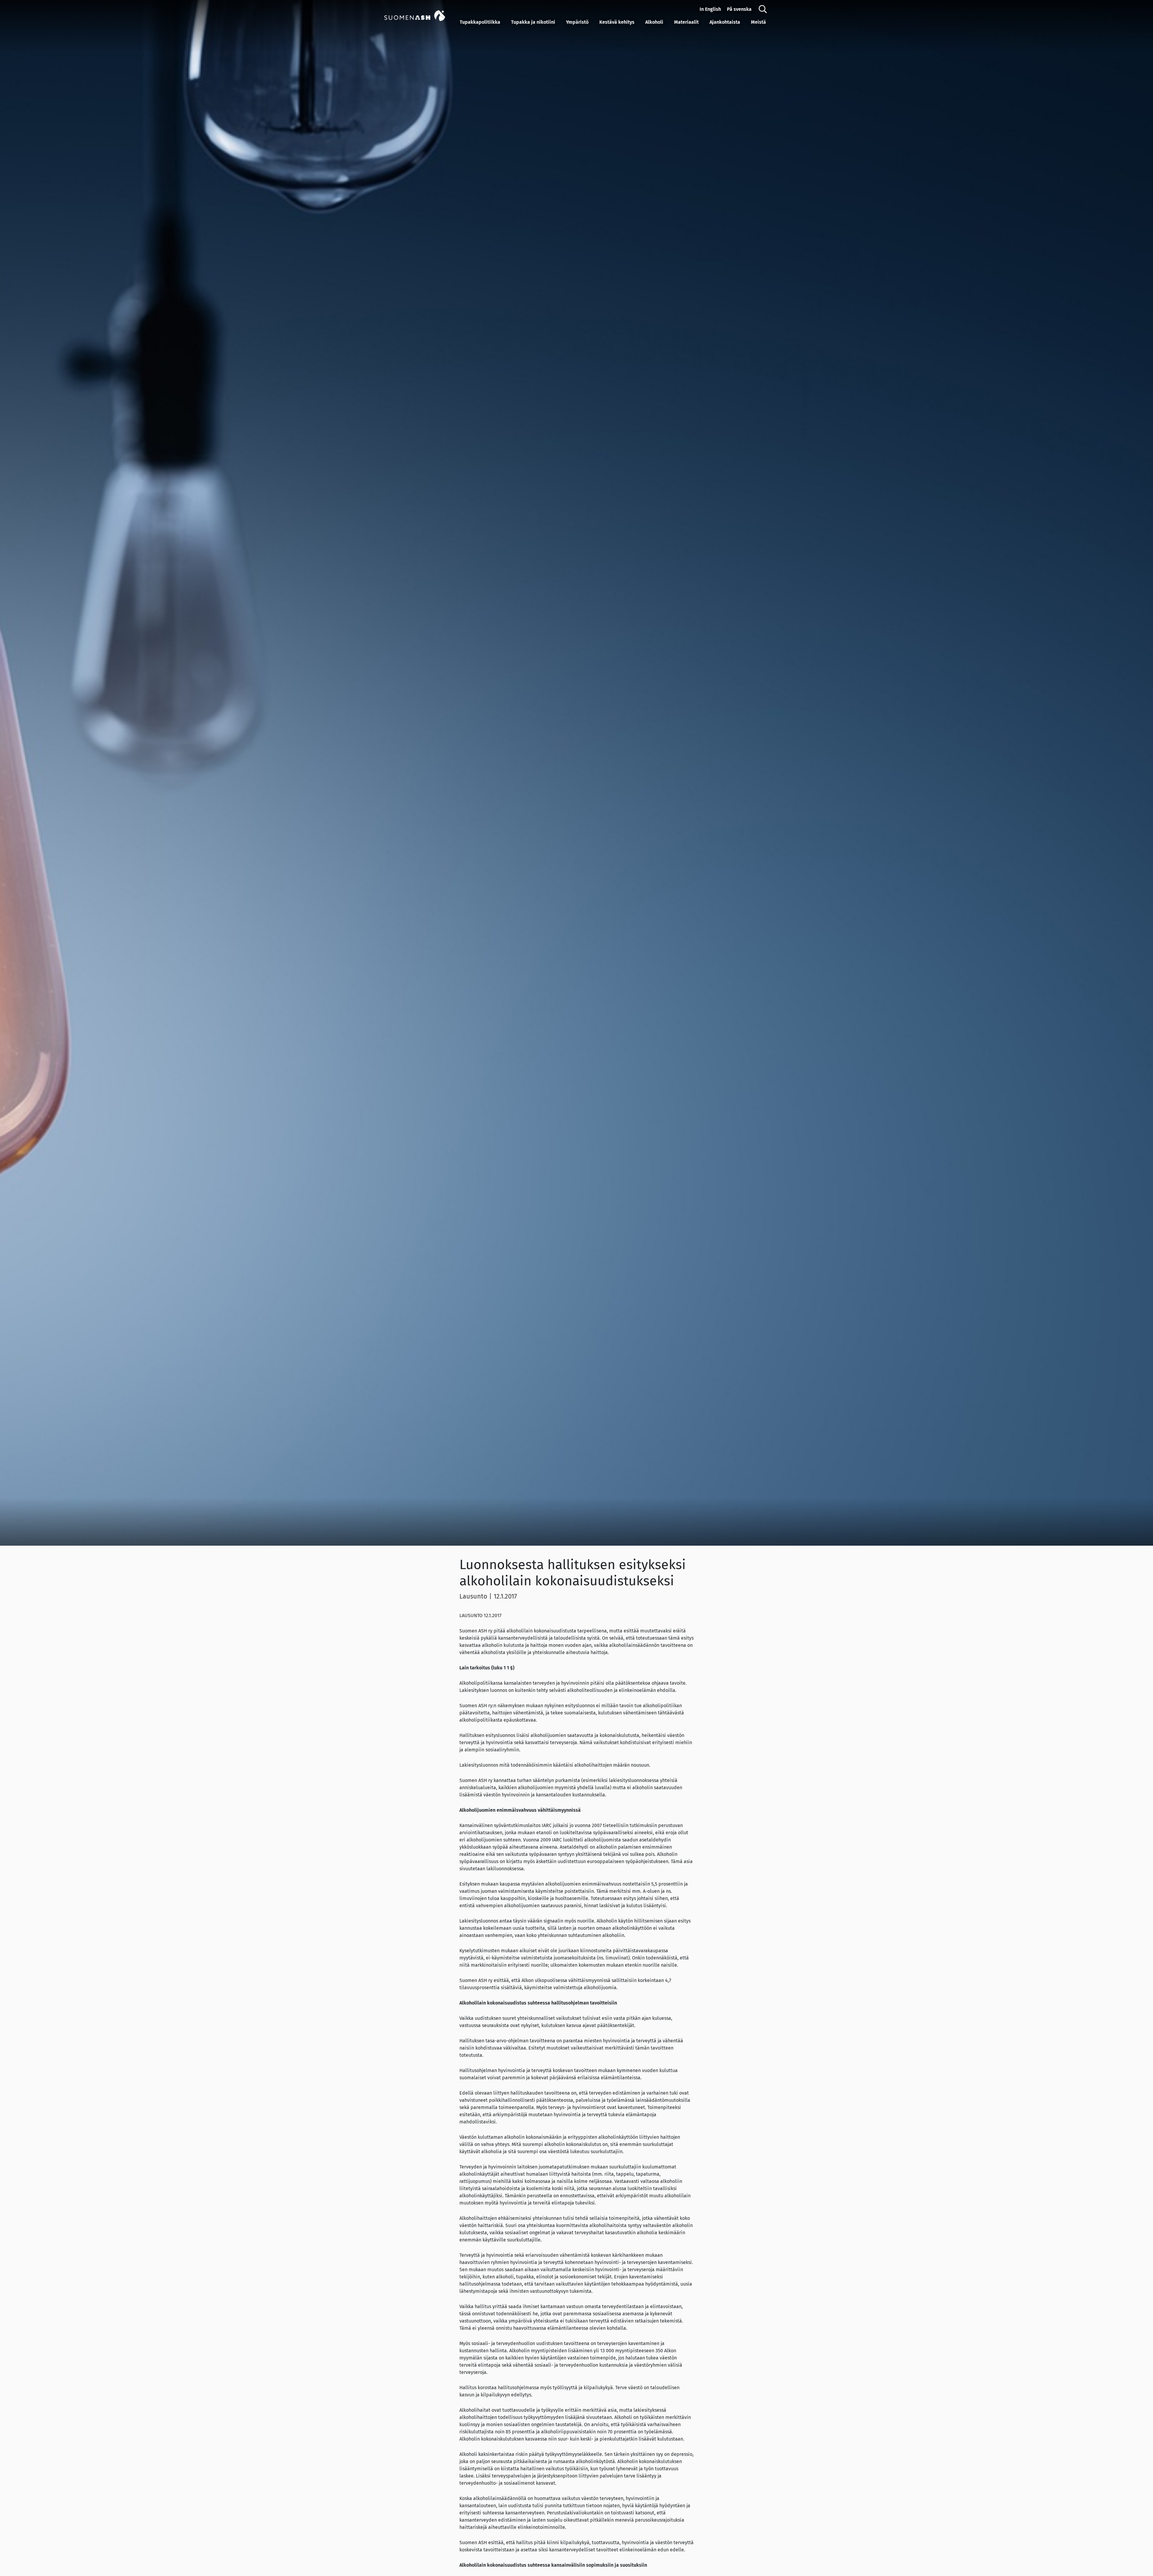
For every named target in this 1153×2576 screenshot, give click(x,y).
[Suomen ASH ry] (421, 15)
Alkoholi (654, 22)
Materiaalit (686, 22)
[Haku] (763, 9)
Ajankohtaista (725, 22)
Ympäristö (577, 22)
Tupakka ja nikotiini (533, 22)
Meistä (758, 22)
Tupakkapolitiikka (480, 22)
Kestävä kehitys (617, 22)
